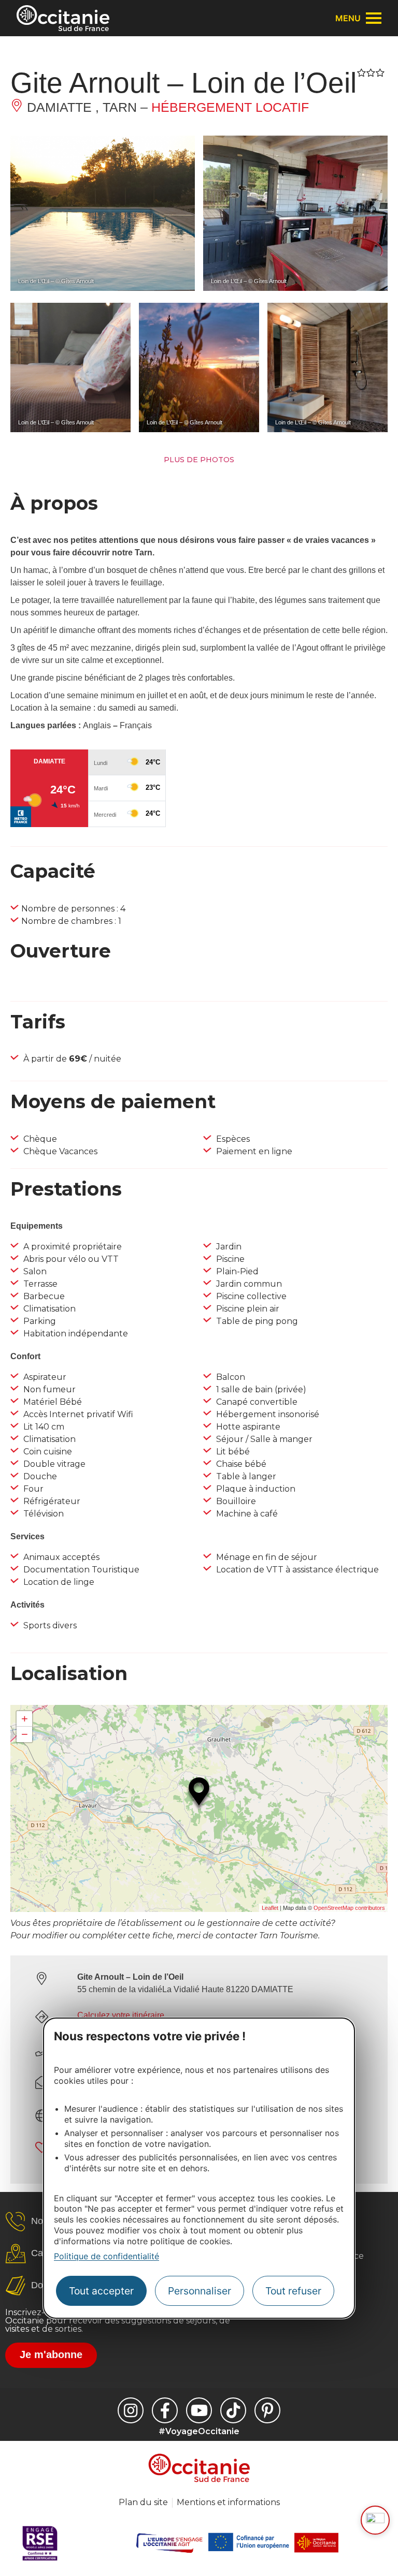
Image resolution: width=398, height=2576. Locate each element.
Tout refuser (293, 2291)
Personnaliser (200, 2291)
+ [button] (25, 1719)
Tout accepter (101, 2291)
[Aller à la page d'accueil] (63, 18)
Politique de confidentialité (106, 2256)
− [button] (25, 1734)
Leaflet (270, 1908)
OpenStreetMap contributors (349, 1908)
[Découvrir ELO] (375, 2520)
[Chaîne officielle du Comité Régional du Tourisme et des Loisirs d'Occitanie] (199, 2410)
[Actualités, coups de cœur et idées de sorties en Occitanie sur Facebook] (165, 2410)
